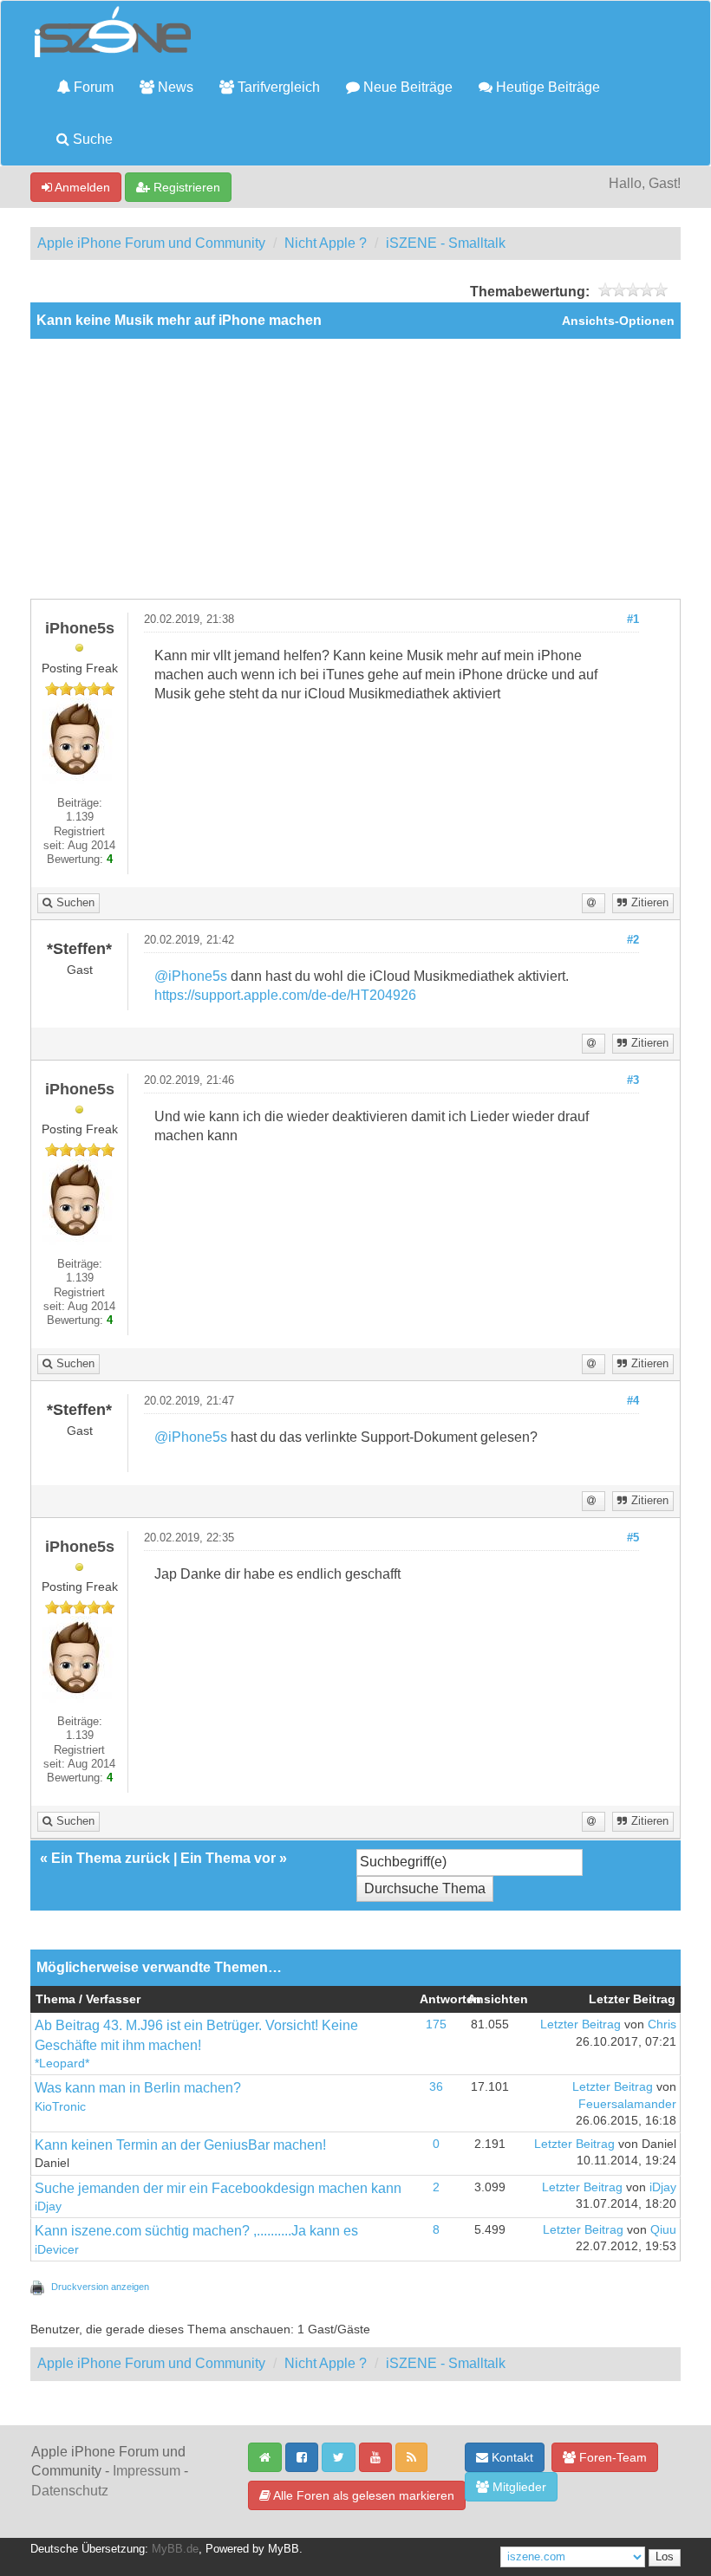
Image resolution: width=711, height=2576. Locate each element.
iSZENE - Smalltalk (446, 243)
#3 (633, 1080)
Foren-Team (611, 2457)
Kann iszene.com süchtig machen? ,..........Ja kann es (196, 2231)
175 (436, 2024)
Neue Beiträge (406, 87)
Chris (662, 2024)
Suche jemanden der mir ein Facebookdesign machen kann (218, 2188)
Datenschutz (70, 2491)
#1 (633, 620)
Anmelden (81, 187)
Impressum (147, 2471)
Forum (92, 87)
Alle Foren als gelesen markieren (362, 2495)
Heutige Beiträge (546, 87)
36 (436, 2087)
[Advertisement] (355, 469)
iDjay (48, 2206)
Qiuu (663, 2230)
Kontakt (511, 2457)
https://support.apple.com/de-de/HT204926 (285, 995)
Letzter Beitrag (581, 2024)
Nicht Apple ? (326, 243)
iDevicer (57, 2250)
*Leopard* (62, 2063)
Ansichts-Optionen (618, 321)
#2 (633, 940)
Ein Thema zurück (111, 1858)
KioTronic (60, 2107)
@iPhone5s (191, 976)
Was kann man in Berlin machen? (138, 2088)
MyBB (284, 2549)
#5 (633, 1538)
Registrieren (185, 187)
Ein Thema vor (228, 1858)
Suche (91, 139)
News (174, 87)
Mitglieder (518, 2487)
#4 (633, 1401)
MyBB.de (175, 2549)
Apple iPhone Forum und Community (151, 243)
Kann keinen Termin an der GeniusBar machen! (180, 2145)
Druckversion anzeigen (100, 2287)
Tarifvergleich (277, 87)
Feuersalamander (627, 2104)
